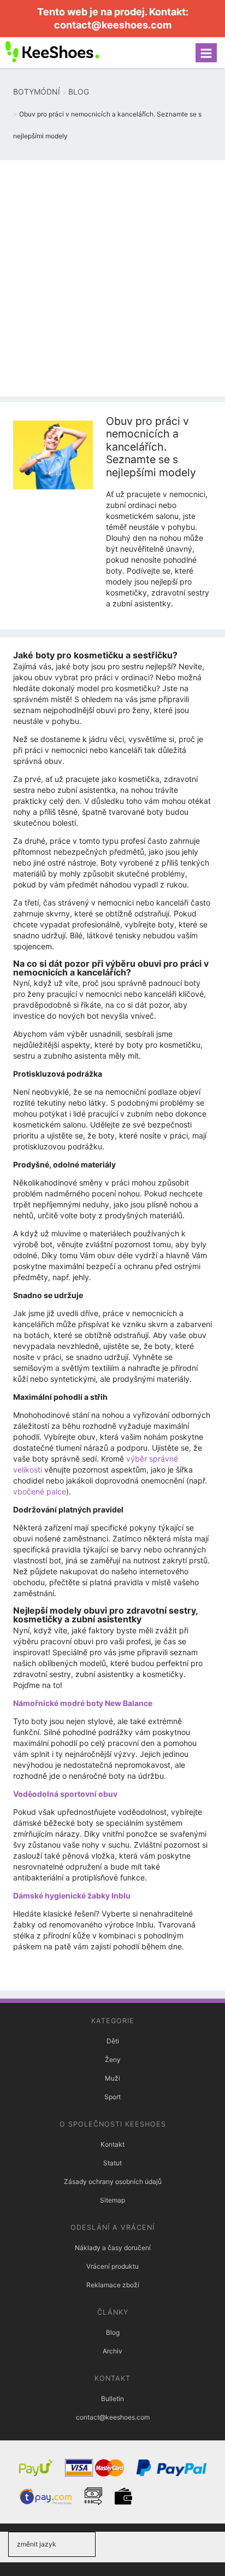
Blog (113, 2332)
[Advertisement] (112, 278)
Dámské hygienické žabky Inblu (72, 1896)
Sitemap (112, 2200)
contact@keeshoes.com (113, 25)
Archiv (112, 2351)
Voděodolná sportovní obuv (65, 1794)
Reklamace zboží (113, 2285)
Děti (113, 2041)
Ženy (113, 2060)
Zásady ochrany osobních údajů (113, 2181)
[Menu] (206, 53)
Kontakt (112, 2144)
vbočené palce (40, 1491)
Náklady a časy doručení (113, 2248)
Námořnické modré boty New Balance (83, 1703)
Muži (112, 2078)
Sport (112, 2097)
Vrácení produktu (112, 2266)
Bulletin (112, 2399)
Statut (112, 2163)
